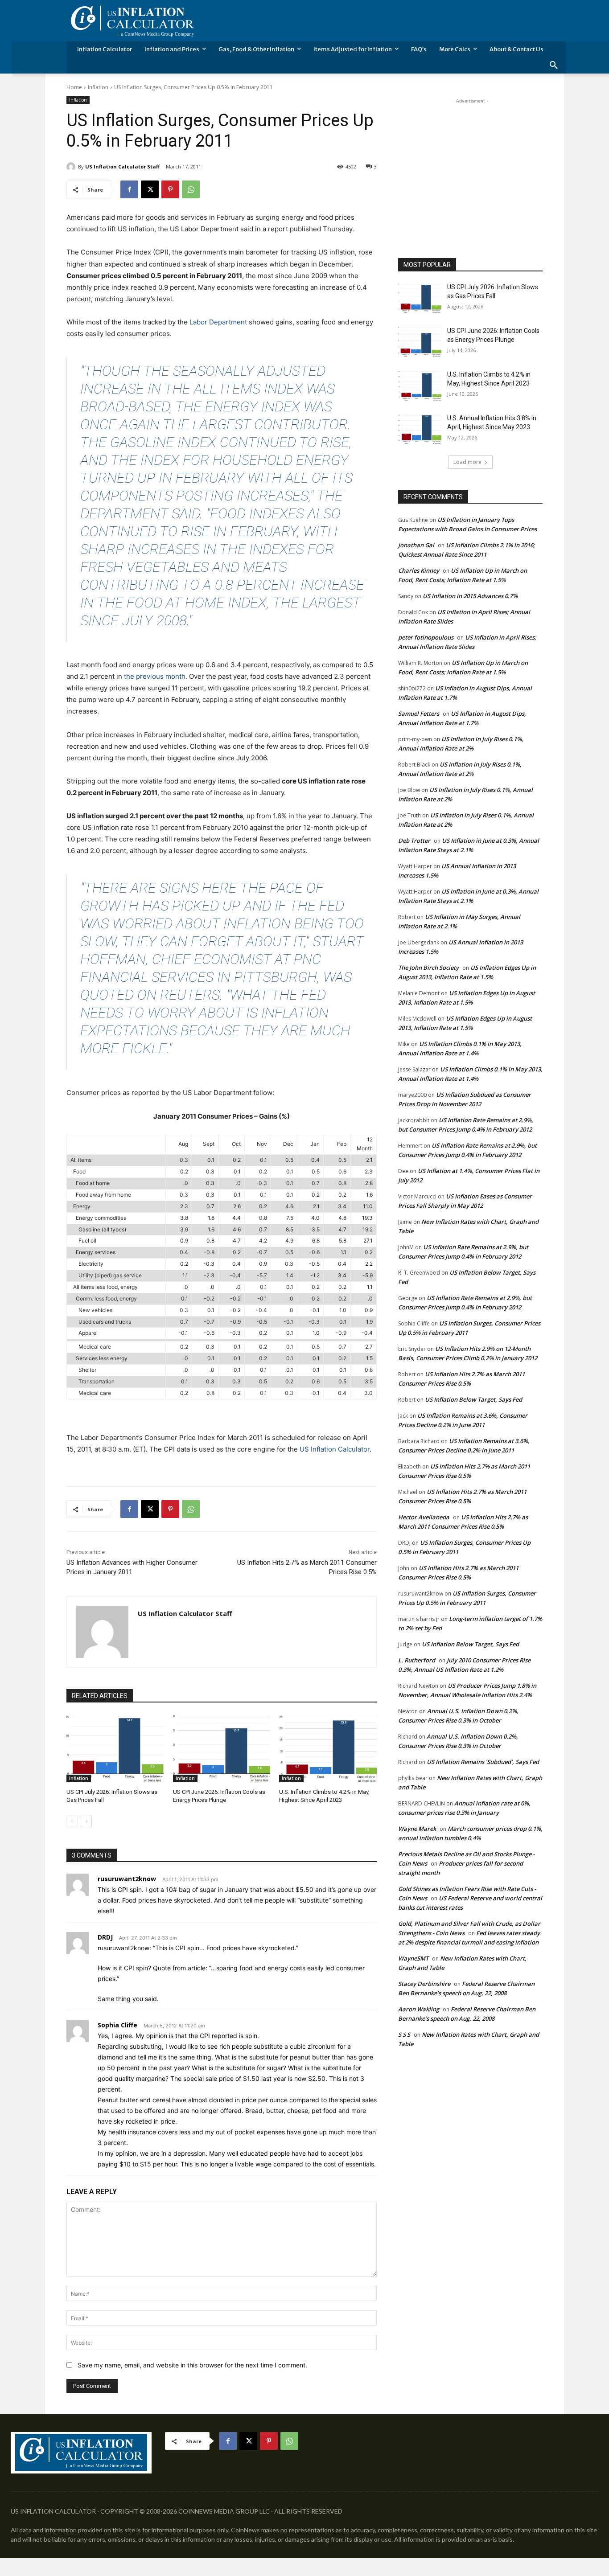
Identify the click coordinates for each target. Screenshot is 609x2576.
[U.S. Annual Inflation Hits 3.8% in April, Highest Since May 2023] (420, 429)
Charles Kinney (419, 570)
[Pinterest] (170, 189)
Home (74, 87)
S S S (404, 2035)
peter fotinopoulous (426, 637)
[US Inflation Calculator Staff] (72, 167)
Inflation (98, 87)
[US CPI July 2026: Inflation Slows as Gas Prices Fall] (115, 1748)
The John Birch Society (428, 968)
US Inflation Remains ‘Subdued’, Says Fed (483, 1762)
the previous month (155, 676)
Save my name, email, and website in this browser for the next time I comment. (192, 2365)
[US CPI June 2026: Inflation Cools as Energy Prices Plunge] (222, 1748)
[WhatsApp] (191, 189)
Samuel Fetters (419, 714)
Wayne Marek (417, 1829)
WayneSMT (413, 1958)
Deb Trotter (414, 841)
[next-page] (86, 1821)
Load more (467, 462)
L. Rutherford (417, 1660)
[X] (150, 189)
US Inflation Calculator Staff (123, 166)
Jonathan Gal (416, 545)
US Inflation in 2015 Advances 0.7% (470, 596)
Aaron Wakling (419, 2009)
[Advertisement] (470, 161)
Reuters (190, 995)
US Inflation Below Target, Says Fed (473, 1399)
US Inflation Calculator (335, 1449)
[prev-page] (72, 1821)
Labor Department (218, 322)
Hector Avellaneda (424, 1517)
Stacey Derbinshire (424, 1984)
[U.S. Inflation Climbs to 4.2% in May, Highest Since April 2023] (328, 1748)
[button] (554, 66)
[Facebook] (129, 189)
